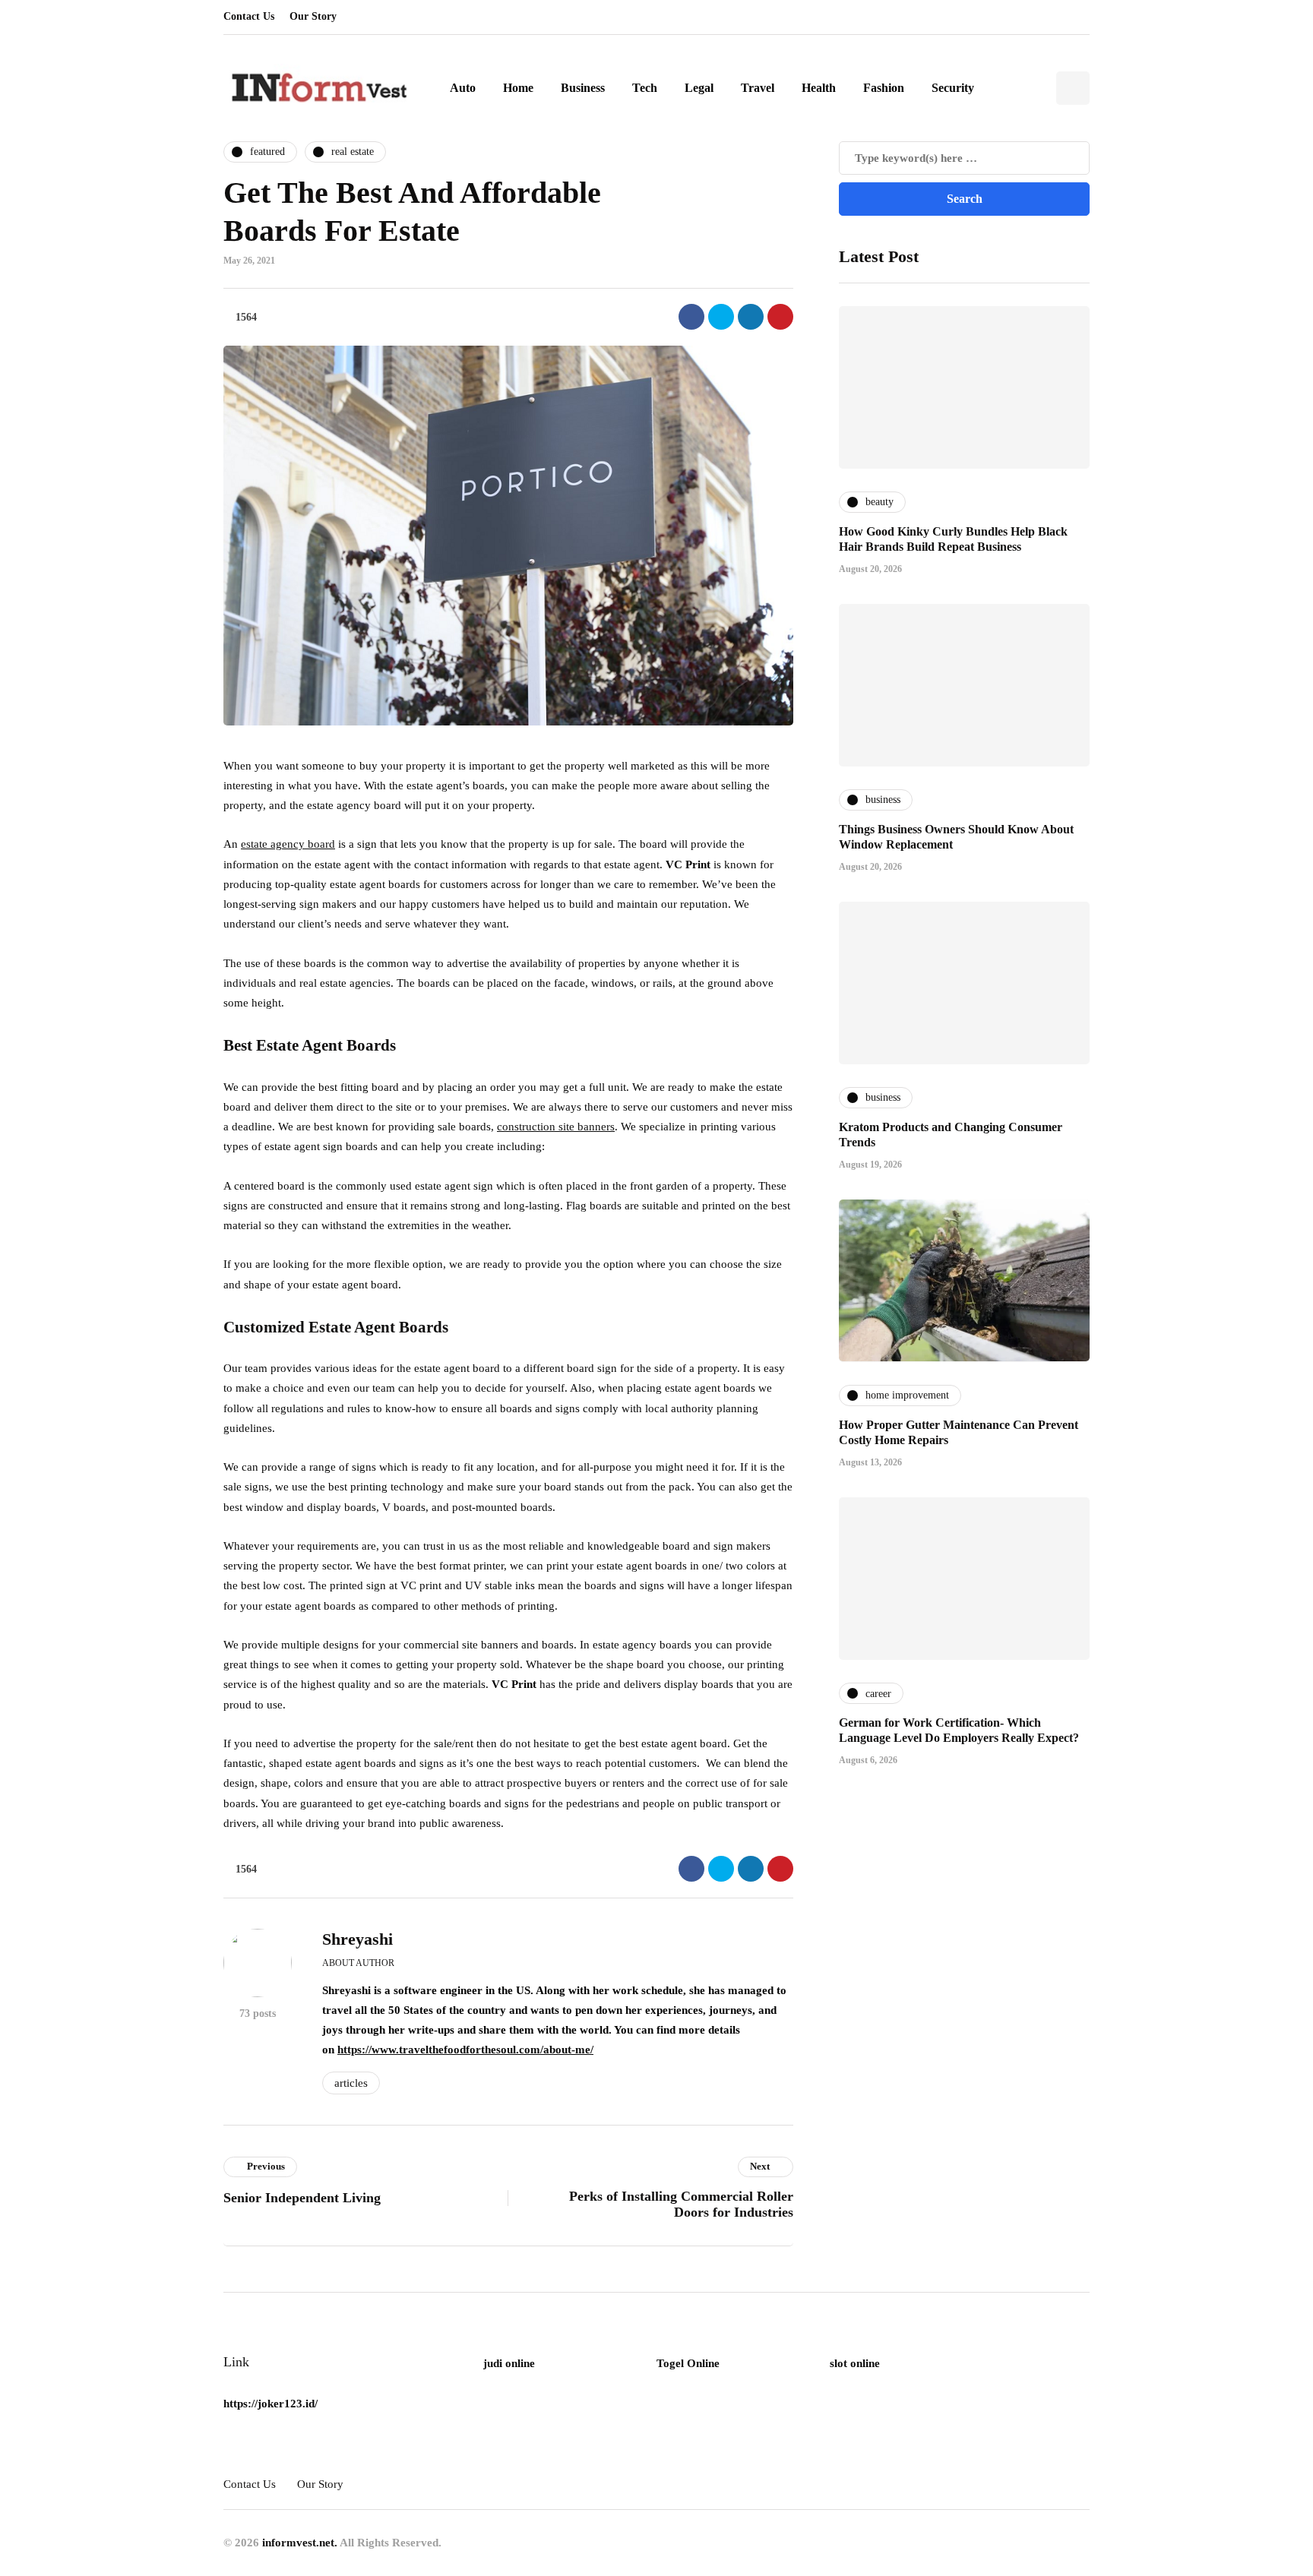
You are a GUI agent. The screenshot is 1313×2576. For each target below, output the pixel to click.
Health (819, 88)
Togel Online (688, 2363)
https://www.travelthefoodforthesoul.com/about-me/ (465, 2050)
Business (583, 88)
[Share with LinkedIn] (751, 317)
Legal (699, 88)
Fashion (884, 88)
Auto (463, 88)
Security (953, 88)
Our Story (313, 16)
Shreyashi (358, 1939)
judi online (509, 2363)
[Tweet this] (721, 317)
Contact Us (249, 16)
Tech (645, 88)
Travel (758, 88)
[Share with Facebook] (691, 317)
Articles (351, 2083)
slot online (855, 2363)
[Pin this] (780, 317)
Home (518, 88)
